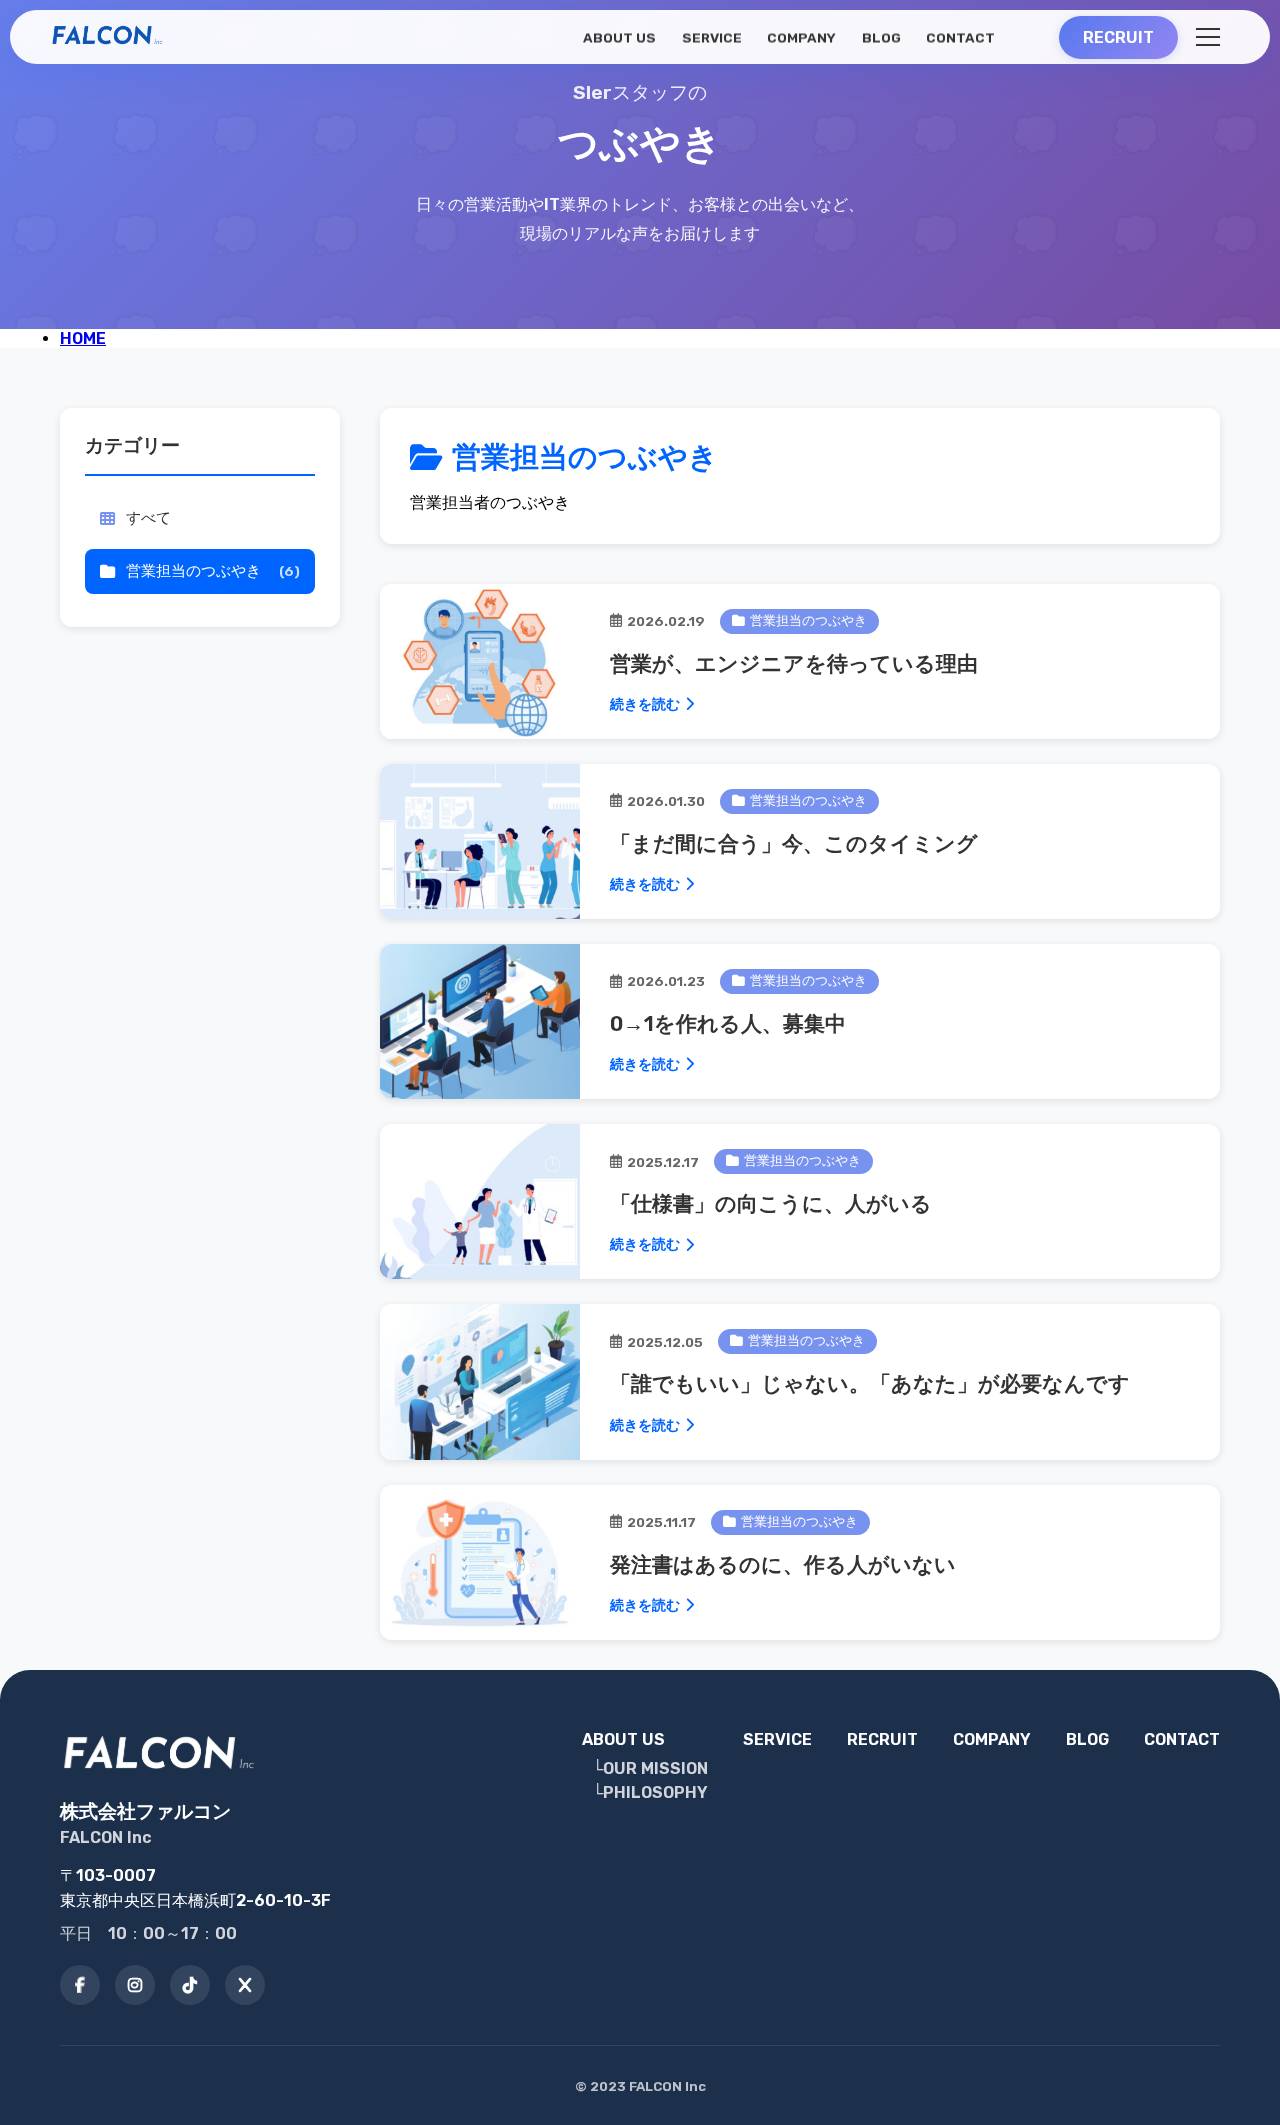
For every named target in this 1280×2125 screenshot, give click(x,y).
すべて (148, 518)
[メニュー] (1208, 37)
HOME (83, 338)
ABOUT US (619, 38)
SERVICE (711, 38)
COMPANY (801, 38)
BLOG (880, 38)
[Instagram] (135, 1985)
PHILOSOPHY (655, 1792)
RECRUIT (882, 1739)
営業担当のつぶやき (213, 571)
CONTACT (960, 38)
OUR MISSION (655, 1768)
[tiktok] (190, 1985)
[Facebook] (80, 1985)
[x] (245, 1985)
